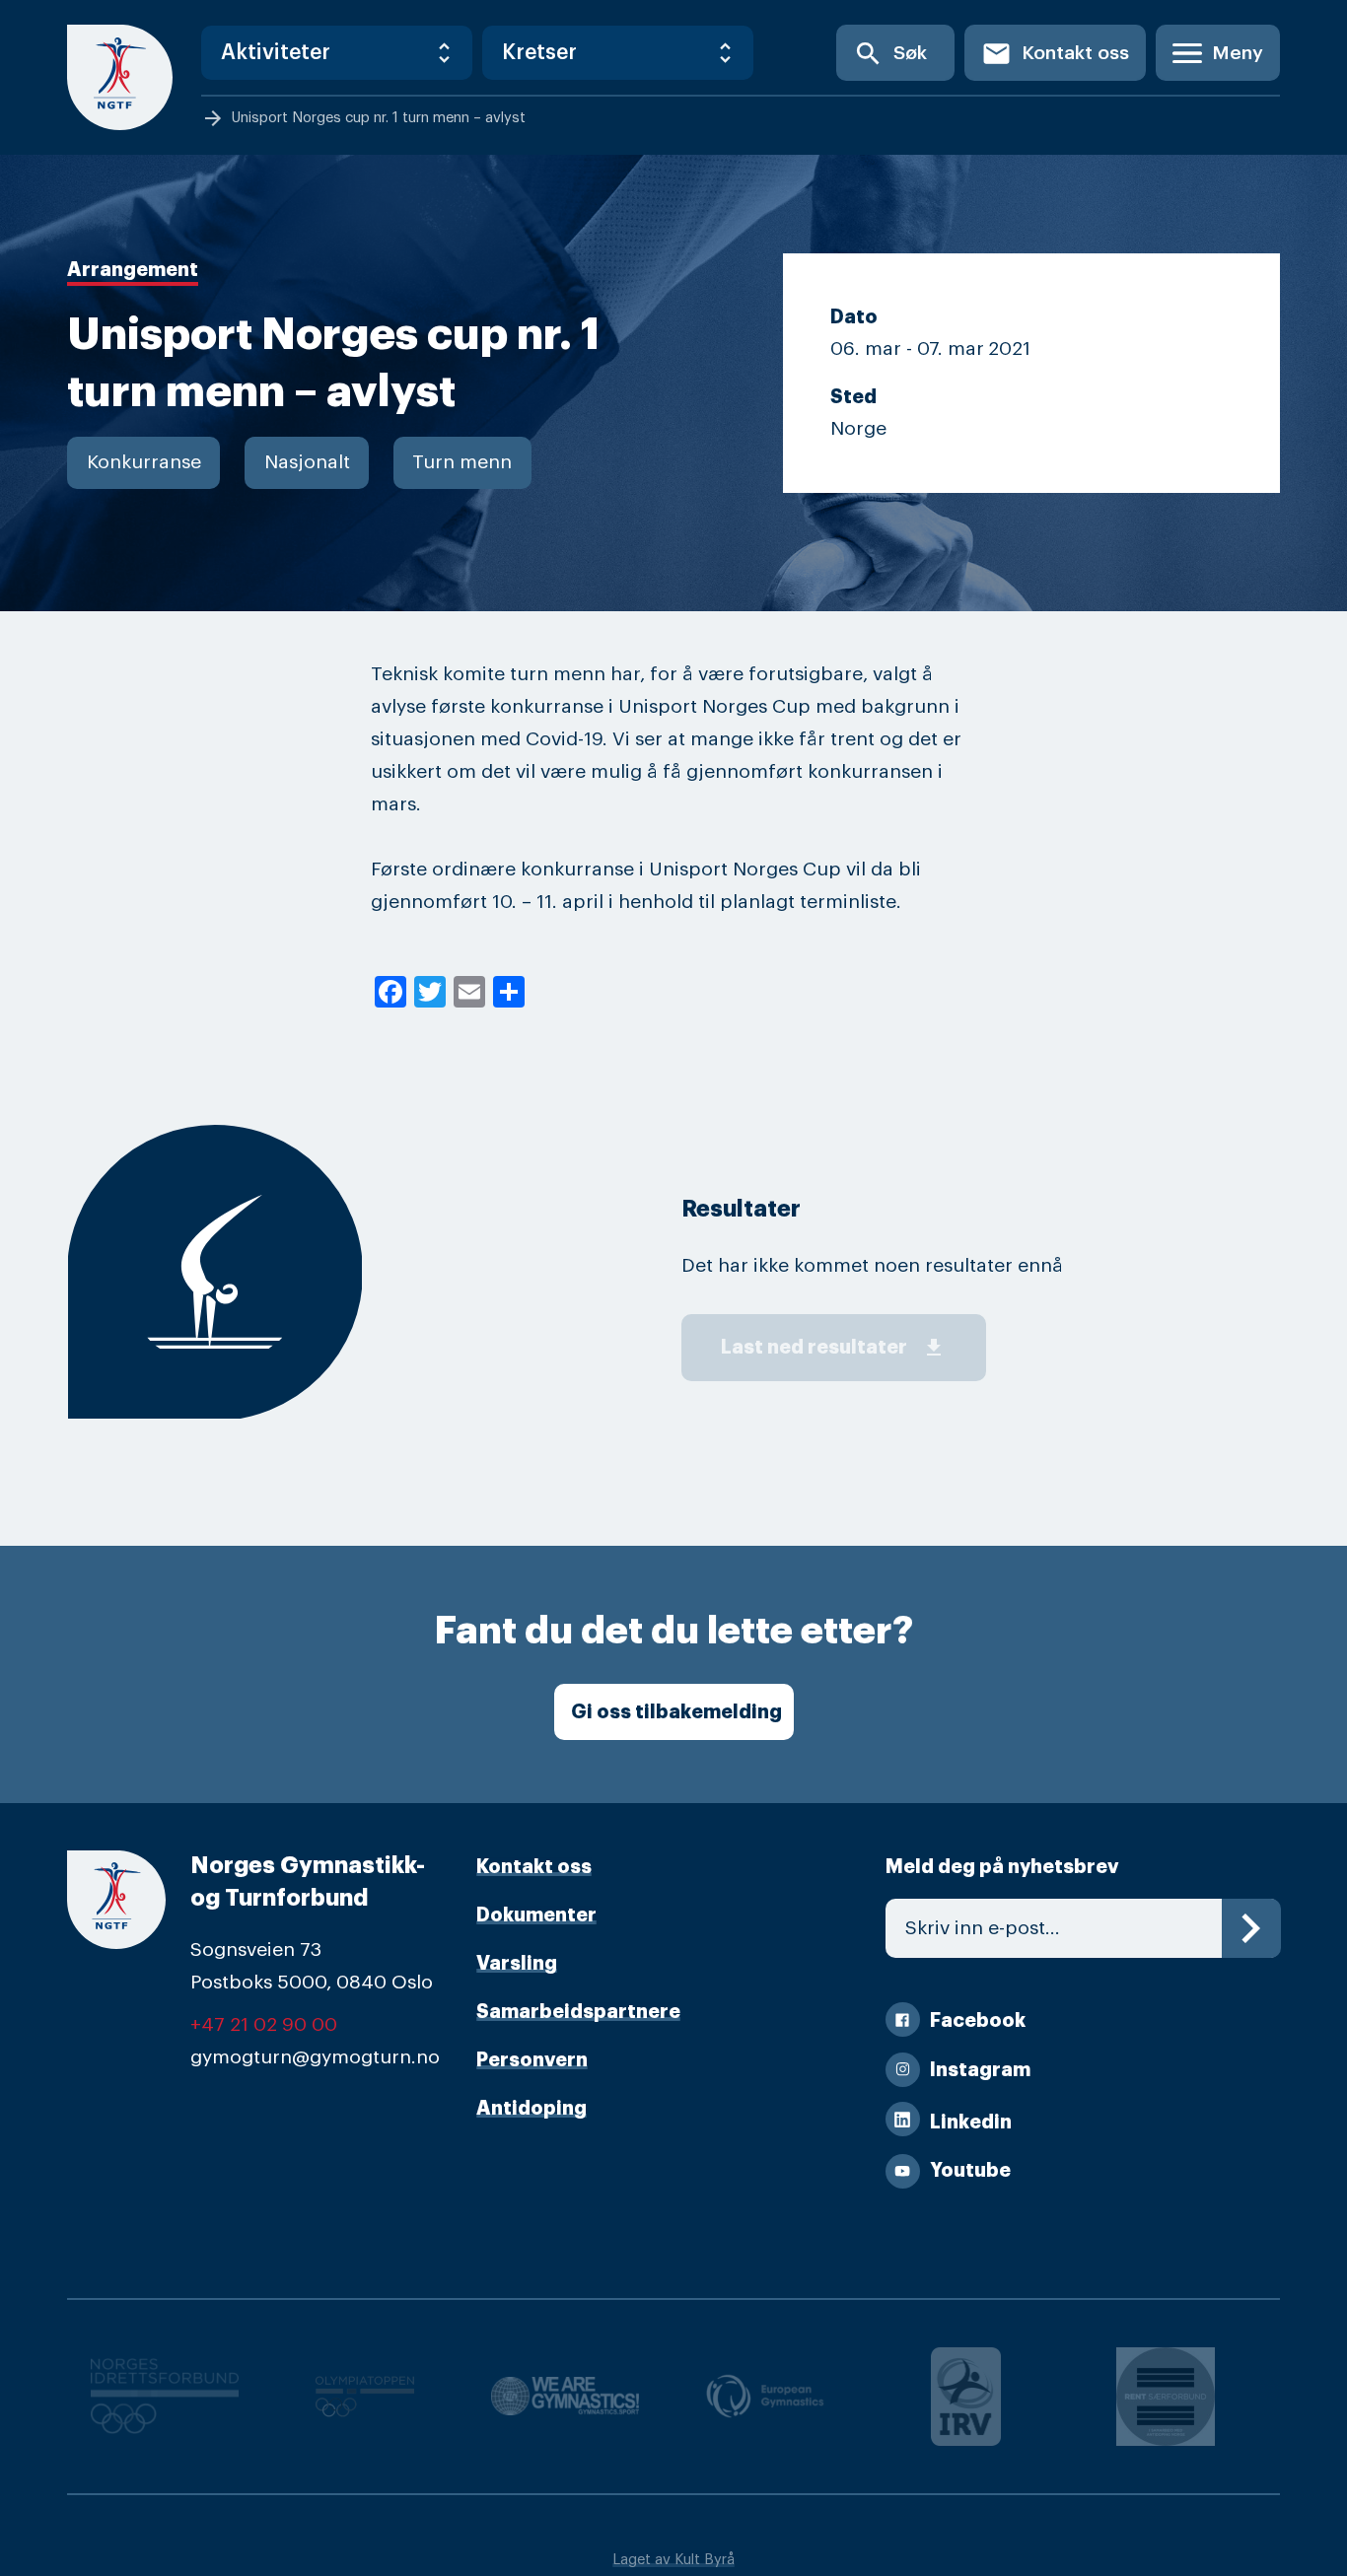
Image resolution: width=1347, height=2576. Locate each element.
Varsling (517, 1963)
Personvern (532, 2060)
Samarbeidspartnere (578, 2012)
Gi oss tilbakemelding (676, 1712)
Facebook (978, 2020)
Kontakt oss (1055, 54)
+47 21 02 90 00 (264, 2025)
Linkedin (971, 2122)
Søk (890, 54)
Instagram (980, 2070)
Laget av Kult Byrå (673, 2560)
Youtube (970, 2170)
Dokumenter (536, 1915)
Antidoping (532, 2108)
